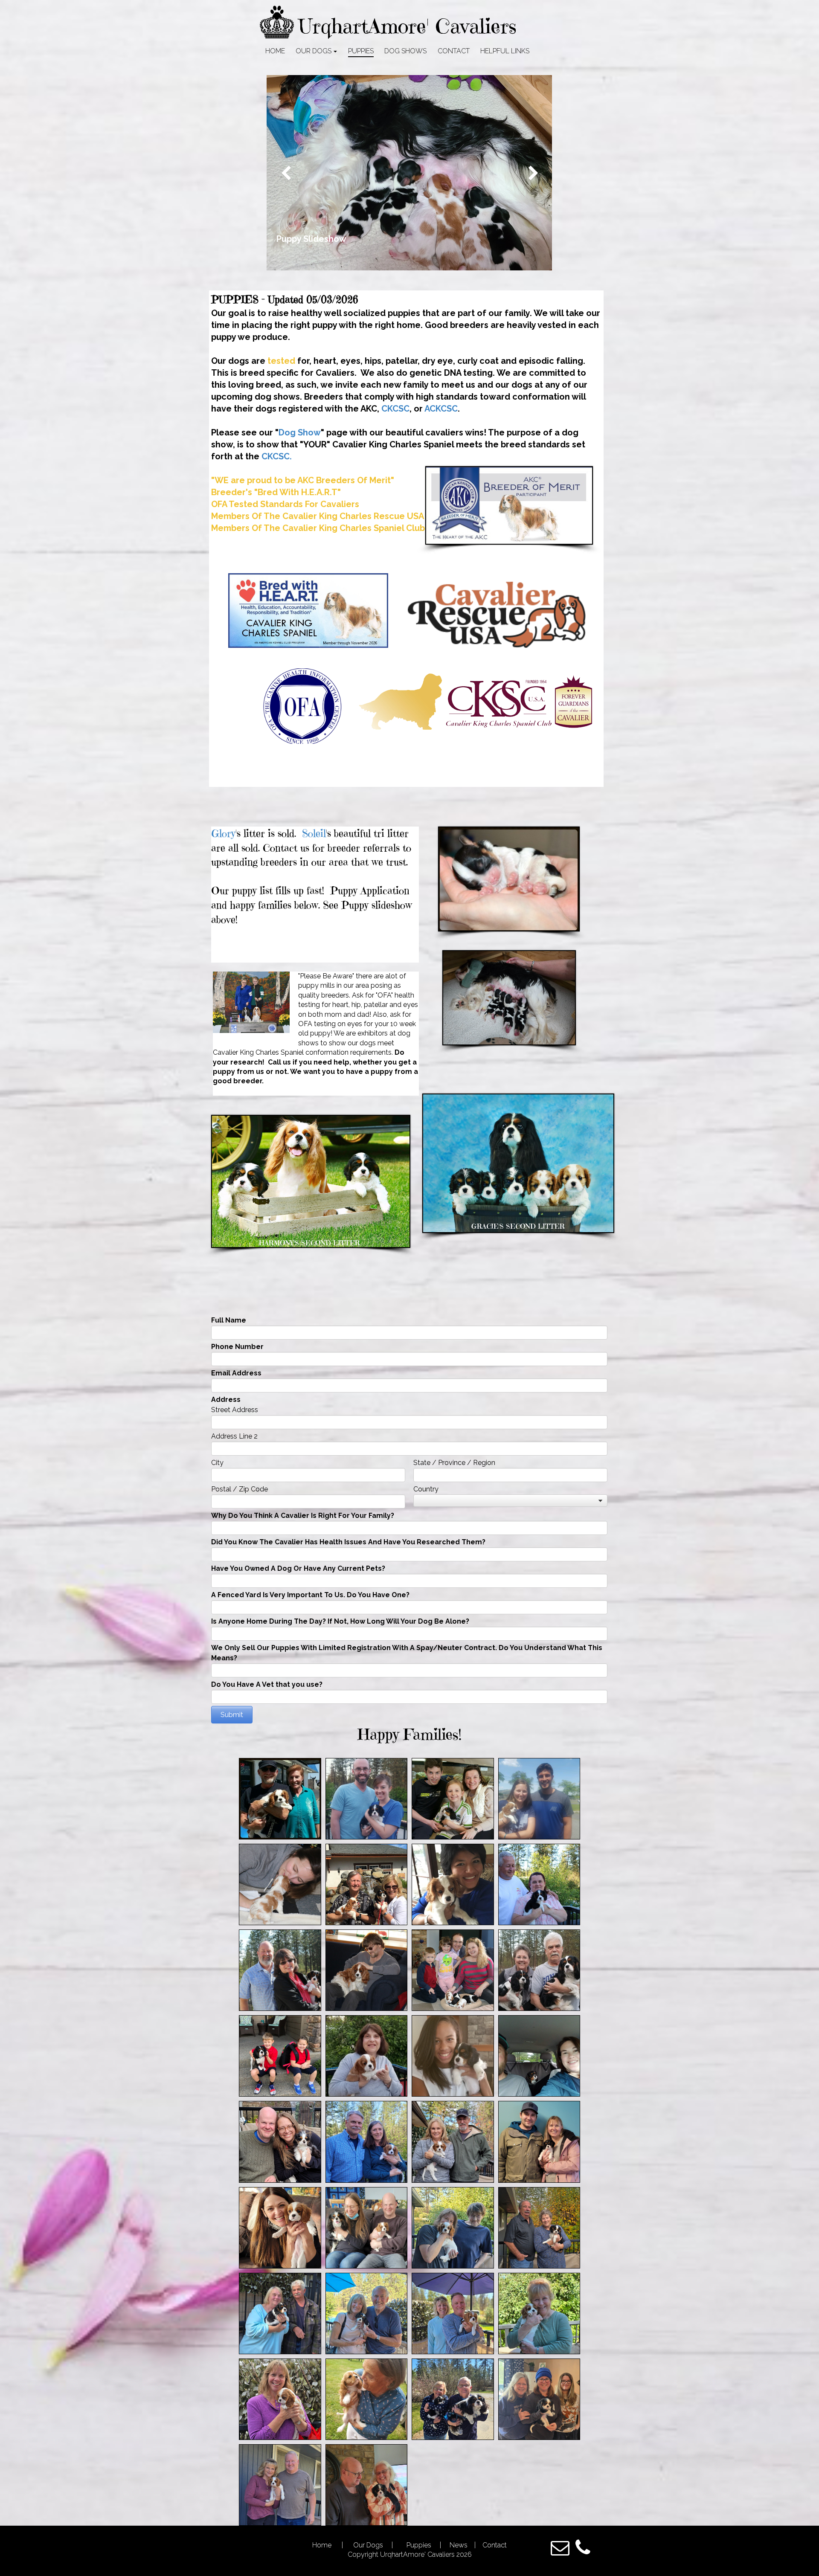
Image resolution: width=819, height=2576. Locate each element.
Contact (494, 2545)
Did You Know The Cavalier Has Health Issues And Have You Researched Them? (348, 1542)
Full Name (229, 1320)
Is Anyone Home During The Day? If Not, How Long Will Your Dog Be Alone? (340, 1621)
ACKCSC (441, 409)
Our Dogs (369, 2545)
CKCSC (395, 409)
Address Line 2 (234, 1436)
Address (226, 1400)
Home (323, 2545)
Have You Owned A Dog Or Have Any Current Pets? (298, 1568)
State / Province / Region (454, 1463)
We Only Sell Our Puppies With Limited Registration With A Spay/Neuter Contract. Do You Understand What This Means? (407, 1653)
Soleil (314, 833)
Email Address (236, 1373)
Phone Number (237, 1347)
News (459, 2545)
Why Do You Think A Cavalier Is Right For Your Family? (303, 1516)
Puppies (418, 2545)
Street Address (235, 1410)
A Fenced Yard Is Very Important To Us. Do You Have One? (310, 1595)
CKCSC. (277, 456)
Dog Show (300, 432)
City (217, 1463)
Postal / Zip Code (240, 1489)
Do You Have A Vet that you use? (267, 1684)
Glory (223, 833)
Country (426, 1489)
